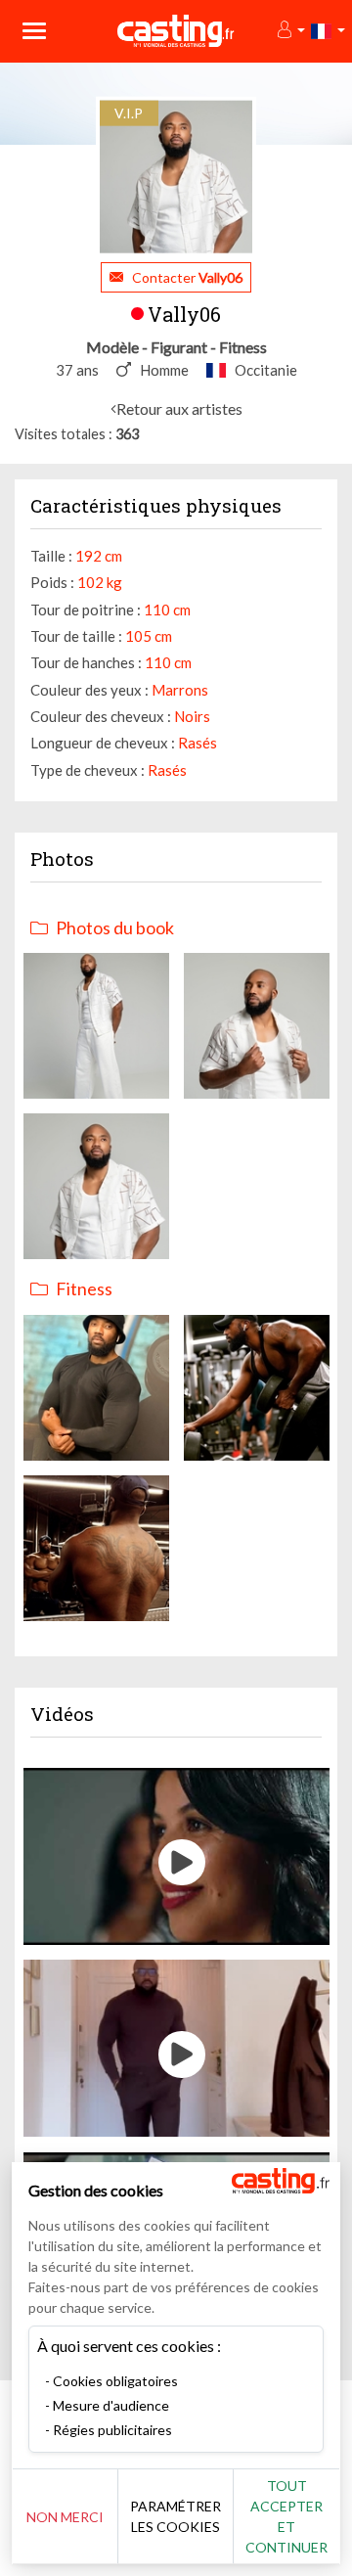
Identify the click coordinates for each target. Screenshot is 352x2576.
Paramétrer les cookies (176, 2516)
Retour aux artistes (179, 408)
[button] (290, 31)
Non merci (65, 2517)
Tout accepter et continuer (286, 2516)
